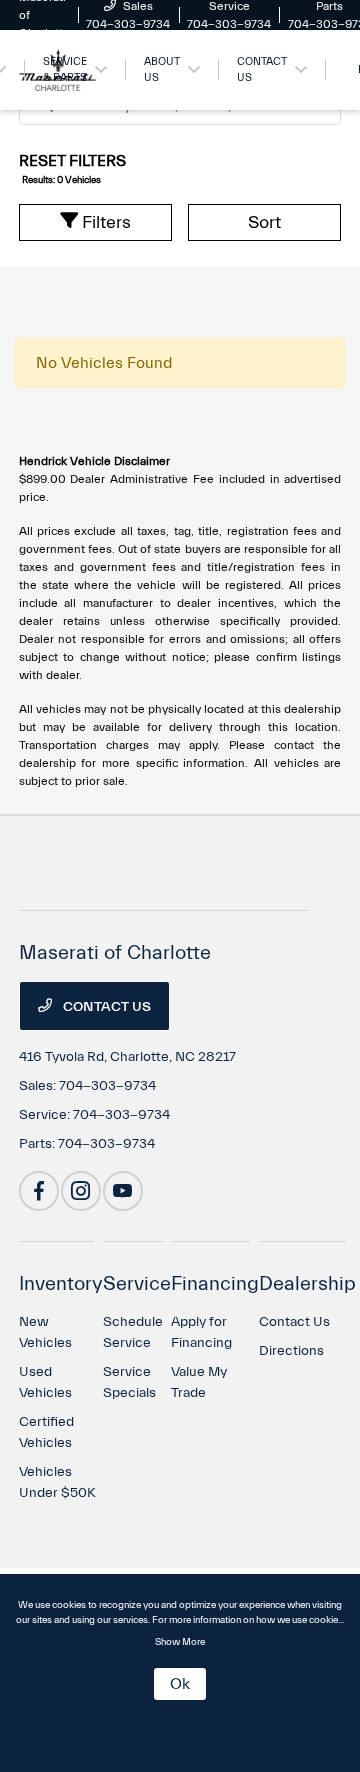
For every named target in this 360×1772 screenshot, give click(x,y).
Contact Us (105, 1007)
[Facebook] (39, 1191)
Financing (215, 1283)
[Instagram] (81, 1191)
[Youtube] (123, 1191)
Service (137, 1283)
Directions (291, 1351)
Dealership (307, 1283)
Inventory (61, 1283)
